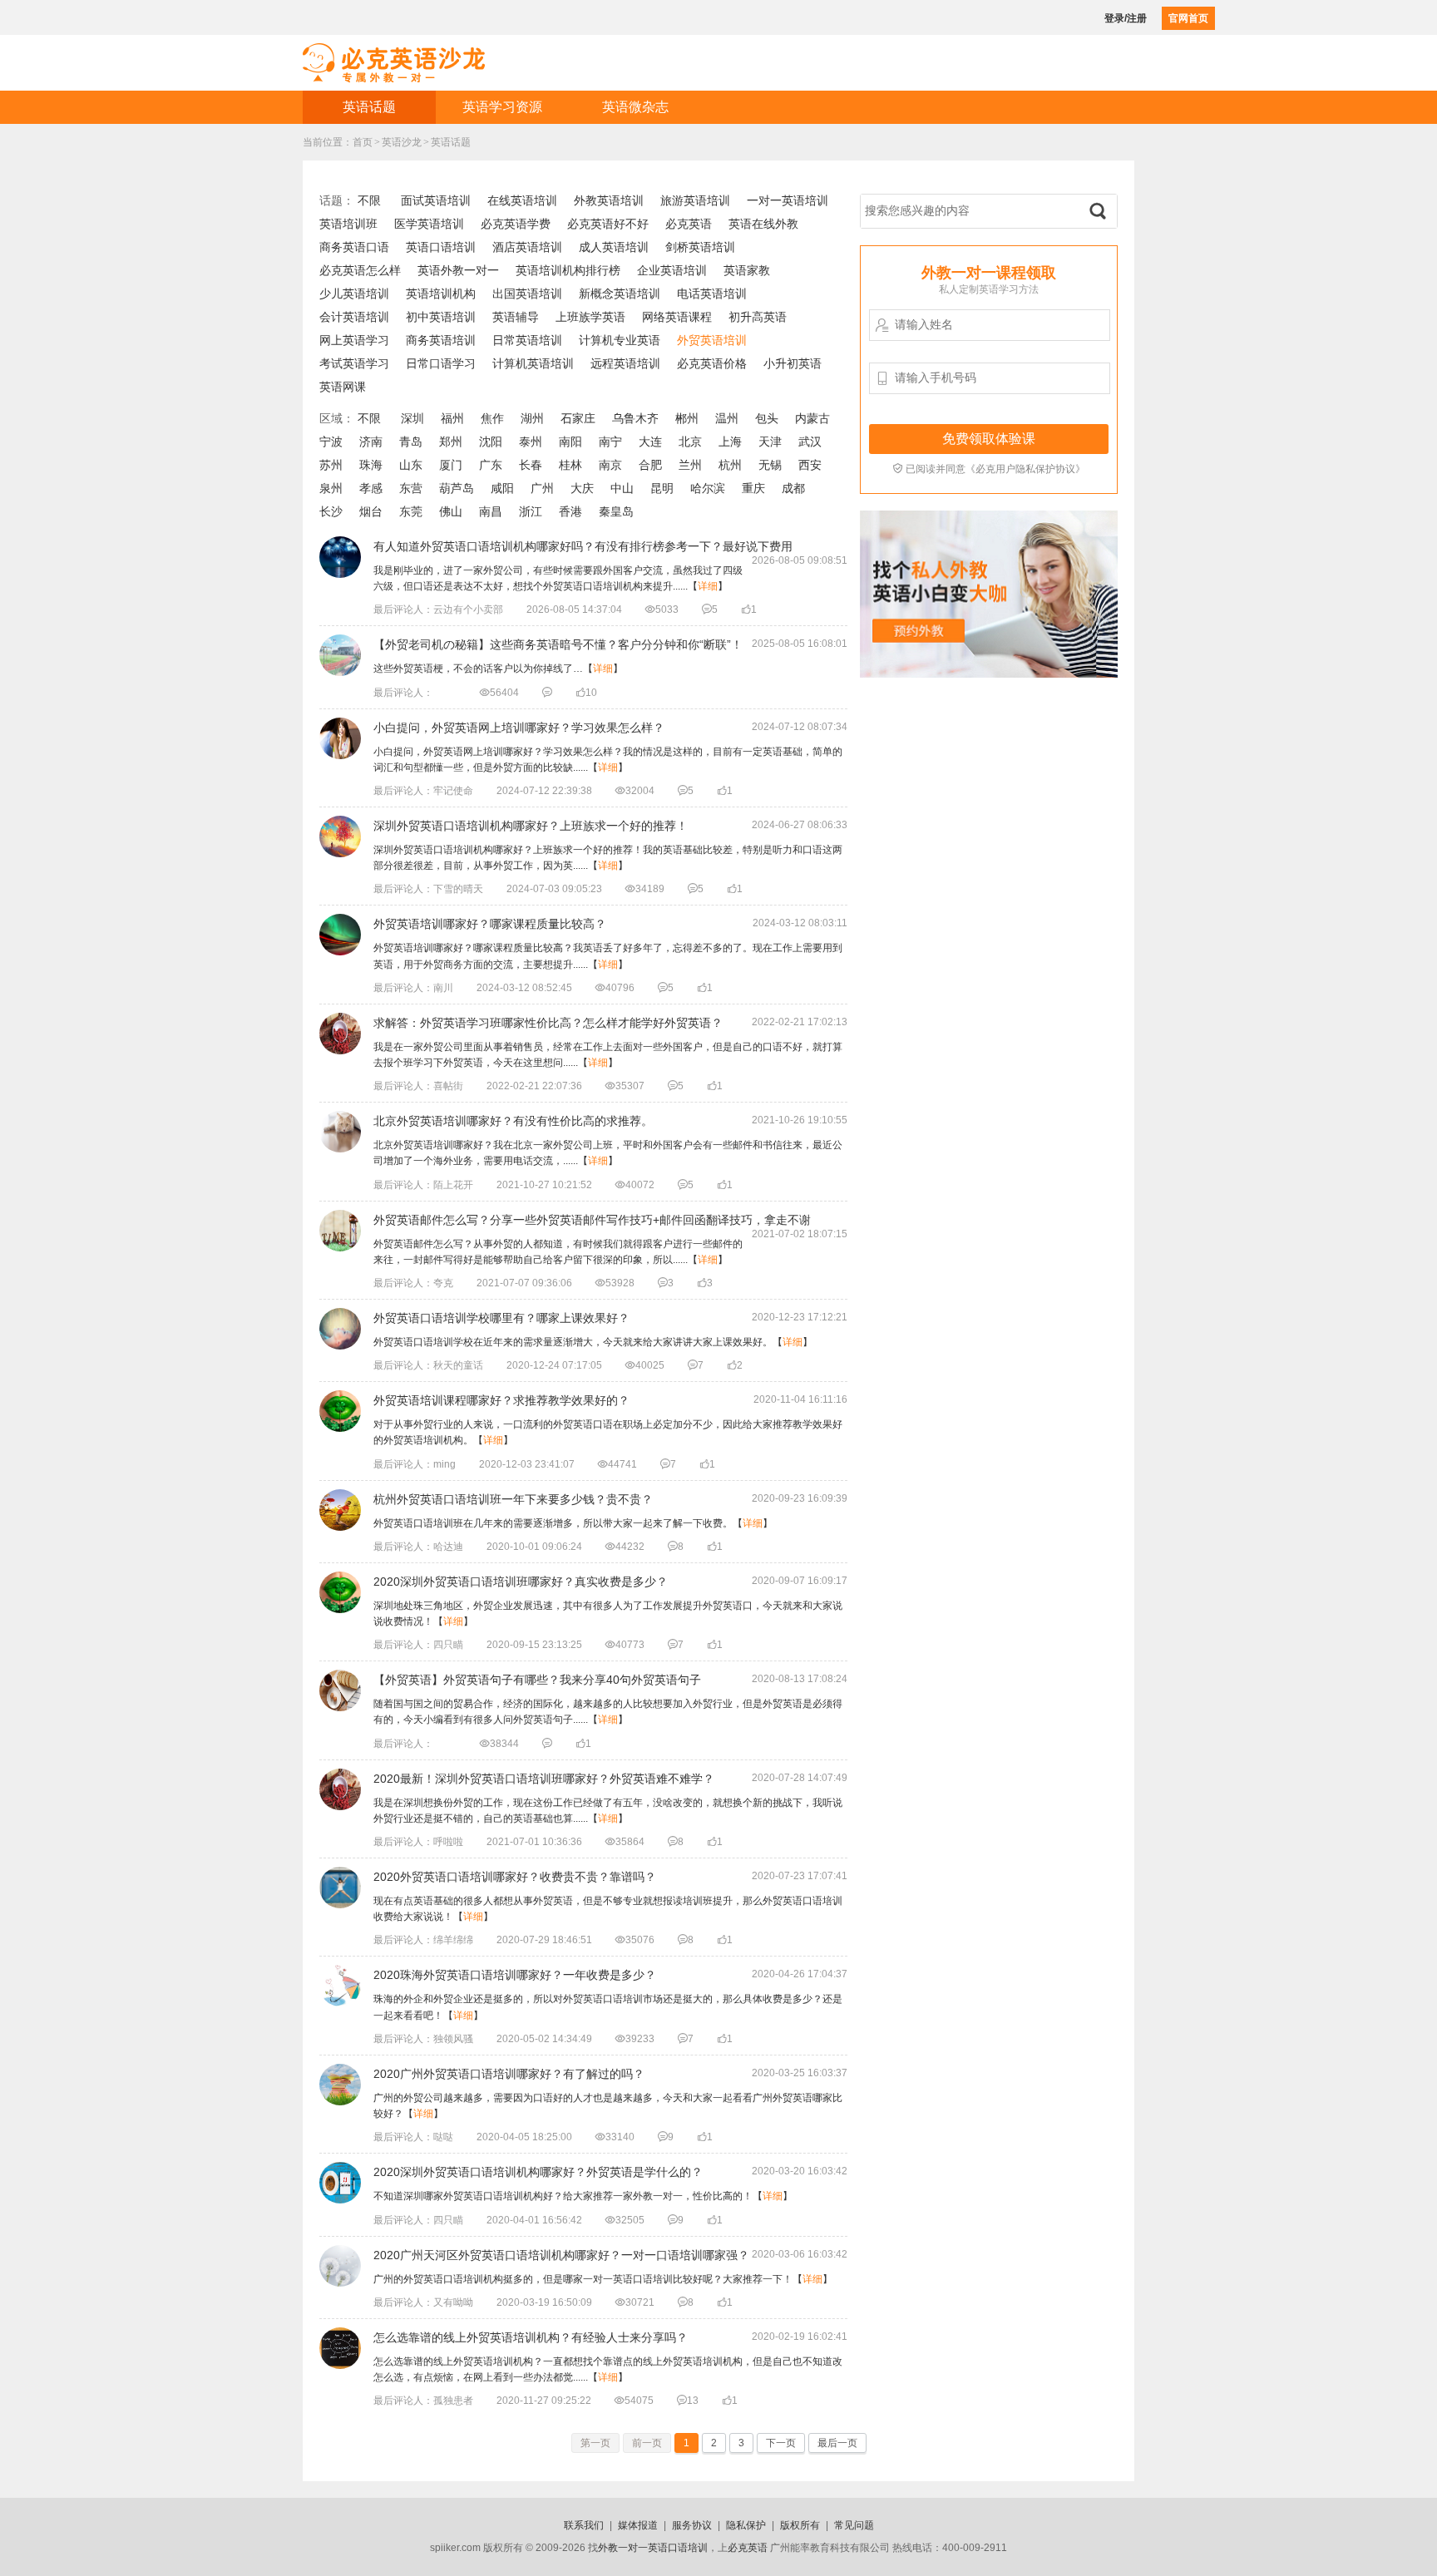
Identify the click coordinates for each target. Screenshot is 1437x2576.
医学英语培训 (429, 224)
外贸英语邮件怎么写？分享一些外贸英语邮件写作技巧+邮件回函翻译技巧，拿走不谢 (592, 1220)
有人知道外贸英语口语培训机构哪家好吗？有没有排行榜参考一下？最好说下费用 (583, 546)
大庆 (582, 488)
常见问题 (854, 2525)
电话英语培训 (712, 294)
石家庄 (578, 418)
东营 (411, 488)
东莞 (411, 511)
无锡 (770, 465)
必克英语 (689, 224)
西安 (810, 465)
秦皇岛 (616, 511)
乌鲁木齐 (635, 418)
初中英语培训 (441, 317)
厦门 (451, 465)
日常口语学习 (441, 363)
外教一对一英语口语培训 (653, 2548)
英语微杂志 (635, 107)
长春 (531, 465)
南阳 (570, 442)
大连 (650, 442)
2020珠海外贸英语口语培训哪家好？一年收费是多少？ (515, 1975)
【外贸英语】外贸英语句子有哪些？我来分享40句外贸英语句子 (537, 1680)
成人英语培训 (614, 247)
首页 (363, 142)
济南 (371, 442)
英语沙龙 (402, 142)
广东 (491, 465)
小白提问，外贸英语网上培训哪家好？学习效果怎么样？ (519, 728)
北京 (690, 442)
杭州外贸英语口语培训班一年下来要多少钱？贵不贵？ (513, 1499)
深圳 (412, 418)
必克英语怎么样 (360, 270)
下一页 (781, 2443)
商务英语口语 (354, 247)
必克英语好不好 (608, 224)
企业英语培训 (672, 270)
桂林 (570, 465)
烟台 (371, 511)
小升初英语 (793, 363)
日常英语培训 (527, 340)
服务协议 (692, 2525)
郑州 (451, 442)
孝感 (371, 488)
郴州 (687, 418)
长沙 (331, 511)
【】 (498, 669)
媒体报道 (638, 2525)
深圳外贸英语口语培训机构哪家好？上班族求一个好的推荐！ (531, 826)
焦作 (492, 418)
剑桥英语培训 (700, 247)
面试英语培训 (436, 200)
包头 (767, 418)
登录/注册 (1126, 18)
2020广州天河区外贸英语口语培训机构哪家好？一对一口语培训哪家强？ (561, 2255)
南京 (610, 465)
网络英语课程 (677, 317)
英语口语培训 (441, 247)
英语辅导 (516, 317)
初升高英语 (758, 317)
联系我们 (584, 2525)
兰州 (690, 465)
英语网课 (343, 387)
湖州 (532, 418)
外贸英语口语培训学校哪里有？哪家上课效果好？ (501, 1318)
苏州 (331, 465)
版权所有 (800, 2525)
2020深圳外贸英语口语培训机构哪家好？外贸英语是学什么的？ (538, 2172)
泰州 (531, 442)
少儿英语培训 (354, 294)
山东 (411, 465)
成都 (793, 488)
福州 (452, 418)
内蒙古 (812, 418)
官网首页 (1188, 18)
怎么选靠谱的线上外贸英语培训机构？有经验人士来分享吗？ (531, 2337)
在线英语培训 (522, 200)
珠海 (371, 465)
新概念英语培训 (620, 294)
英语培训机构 (441, 294)
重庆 (753, 488)
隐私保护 (746, 2525)
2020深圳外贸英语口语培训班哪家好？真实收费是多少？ (521, 1582)
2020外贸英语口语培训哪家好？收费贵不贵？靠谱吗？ (515, 1877)
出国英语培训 (527, 294)
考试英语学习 (354, 363)
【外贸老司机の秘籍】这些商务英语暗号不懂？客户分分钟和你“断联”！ (558, 644)
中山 (622, 488)
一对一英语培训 (788, 200)
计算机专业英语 (620, 340)
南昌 (491, 511)
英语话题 (369, 107)
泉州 (331, 488)
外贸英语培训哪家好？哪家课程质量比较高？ (490, 924)
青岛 (411, 442)
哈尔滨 (708, 488)
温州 (727, 418)
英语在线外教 (763, 224)
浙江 (531, 511)
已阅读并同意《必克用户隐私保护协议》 (989, 469)
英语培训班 (348, 224)
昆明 (662, 488)
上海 (730, 442)
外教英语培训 (609, 200)
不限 (369, 200)
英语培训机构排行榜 (568, 270)
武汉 (810, 442)
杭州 (730, 465)
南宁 (610, 442)
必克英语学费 (516, 224)
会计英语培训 (354, 317)
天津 (770, 442)
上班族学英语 (590, 317)
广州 (542, 488)
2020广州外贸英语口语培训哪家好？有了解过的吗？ (509, 2074)
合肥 (650, 465)
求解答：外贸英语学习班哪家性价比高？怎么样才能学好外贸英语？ (548, 1023)
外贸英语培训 (712, 340)
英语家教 (747, 270)
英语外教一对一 (458, 270)
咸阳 (502, 488)
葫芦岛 (457, 488)
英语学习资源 (502, 107)
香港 (570, 511)
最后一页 (837, 2443)
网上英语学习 (354, 340)
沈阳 (491, 442)
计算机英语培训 (533, 363)
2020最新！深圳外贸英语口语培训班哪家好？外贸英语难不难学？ (544, 1779)
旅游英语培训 (695, 200)
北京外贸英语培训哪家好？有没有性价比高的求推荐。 (513, 1121)
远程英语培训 (625, 363)
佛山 (451, 511)
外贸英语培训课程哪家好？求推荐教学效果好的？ (501, 1400)
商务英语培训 (441, 340)
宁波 (331, 442)
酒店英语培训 (527, 247)
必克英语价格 (712, 363)
